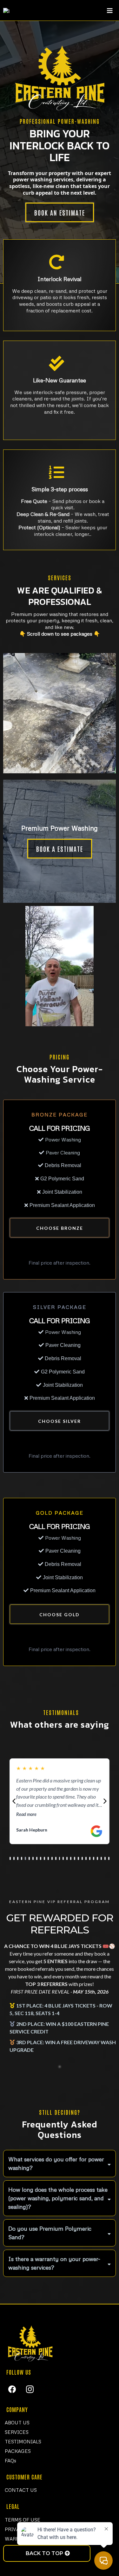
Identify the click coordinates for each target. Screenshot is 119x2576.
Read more (26, 1814)
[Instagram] (30, 2389)
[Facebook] (12, 2389)
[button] (110, 11)
